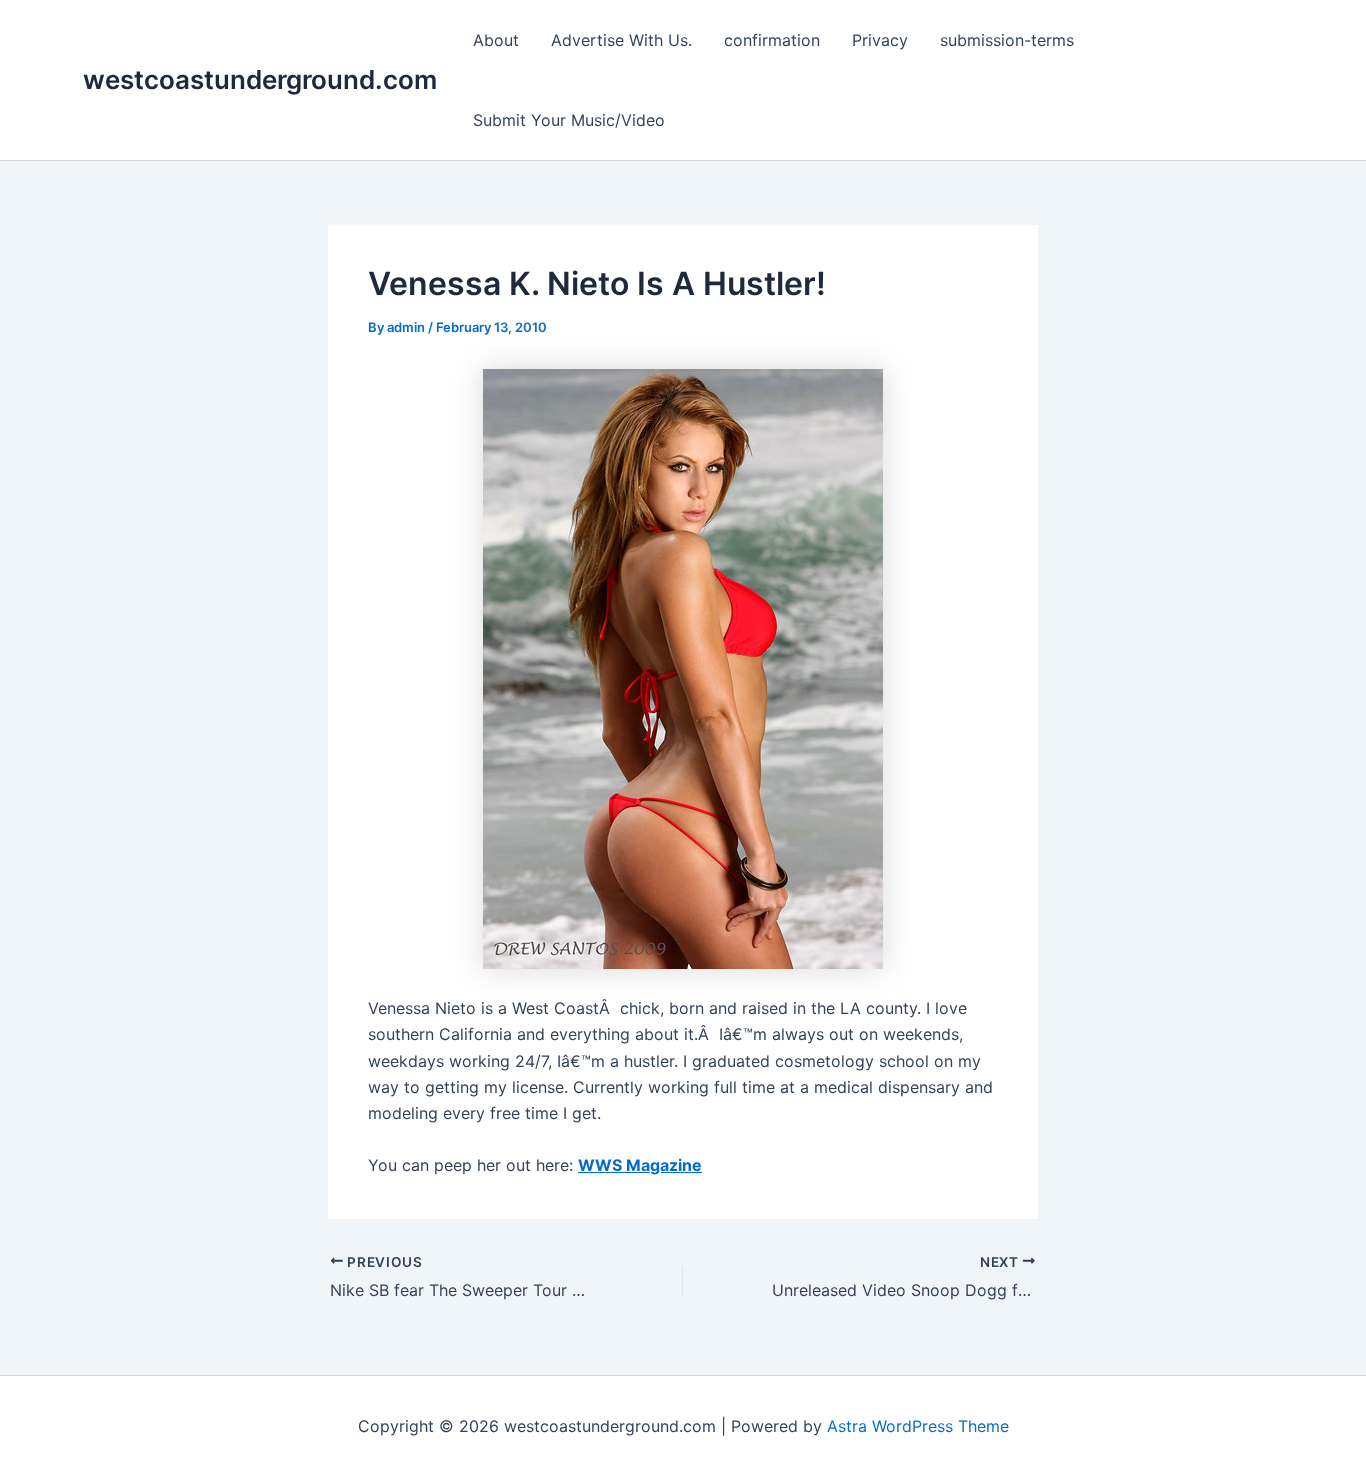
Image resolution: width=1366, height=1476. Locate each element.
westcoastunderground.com (260, 79)
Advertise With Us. (621, 40)
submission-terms (1007, 40)
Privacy (880, 40)
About (496, 40)
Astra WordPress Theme (918, 1426)
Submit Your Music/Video (569, 120)
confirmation (772, 40)
